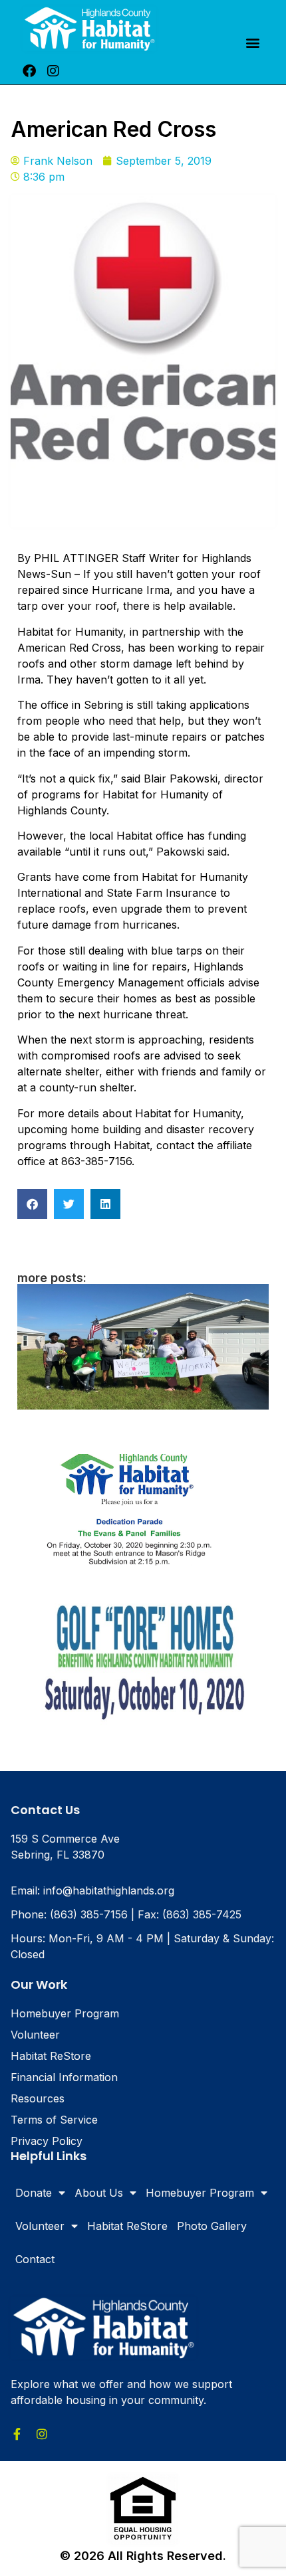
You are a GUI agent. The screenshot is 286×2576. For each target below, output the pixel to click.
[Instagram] (53, 71)
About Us (99, 2193)
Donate (34, 2193)
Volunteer (40, 2226)
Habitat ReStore (127, 2226)
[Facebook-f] (17, 2434)
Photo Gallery (212, 2226)
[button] (252, 42)
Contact (35, 2259)
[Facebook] (29, 71)
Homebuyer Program (200, 2193)
